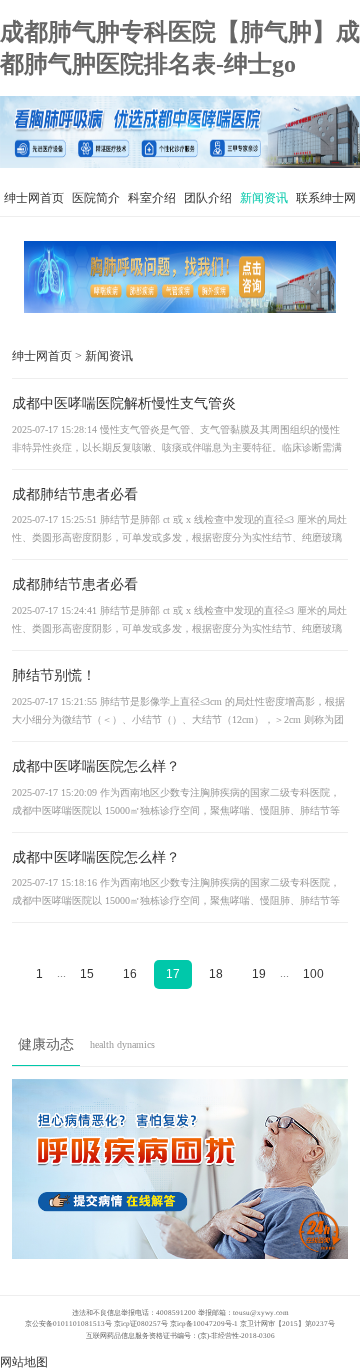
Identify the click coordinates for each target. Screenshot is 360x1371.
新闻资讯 (264, 198)
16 (130, 974)
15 (87, 974)
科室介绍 (152, 198)
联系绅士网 (326, 198)
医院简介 (96, 198)
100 (313, 974)
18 (216, 974)
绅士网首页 (34, 198)
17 (173, 974)
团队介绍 (208, 198)
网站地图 (24, 1362)
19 (259, 974)
